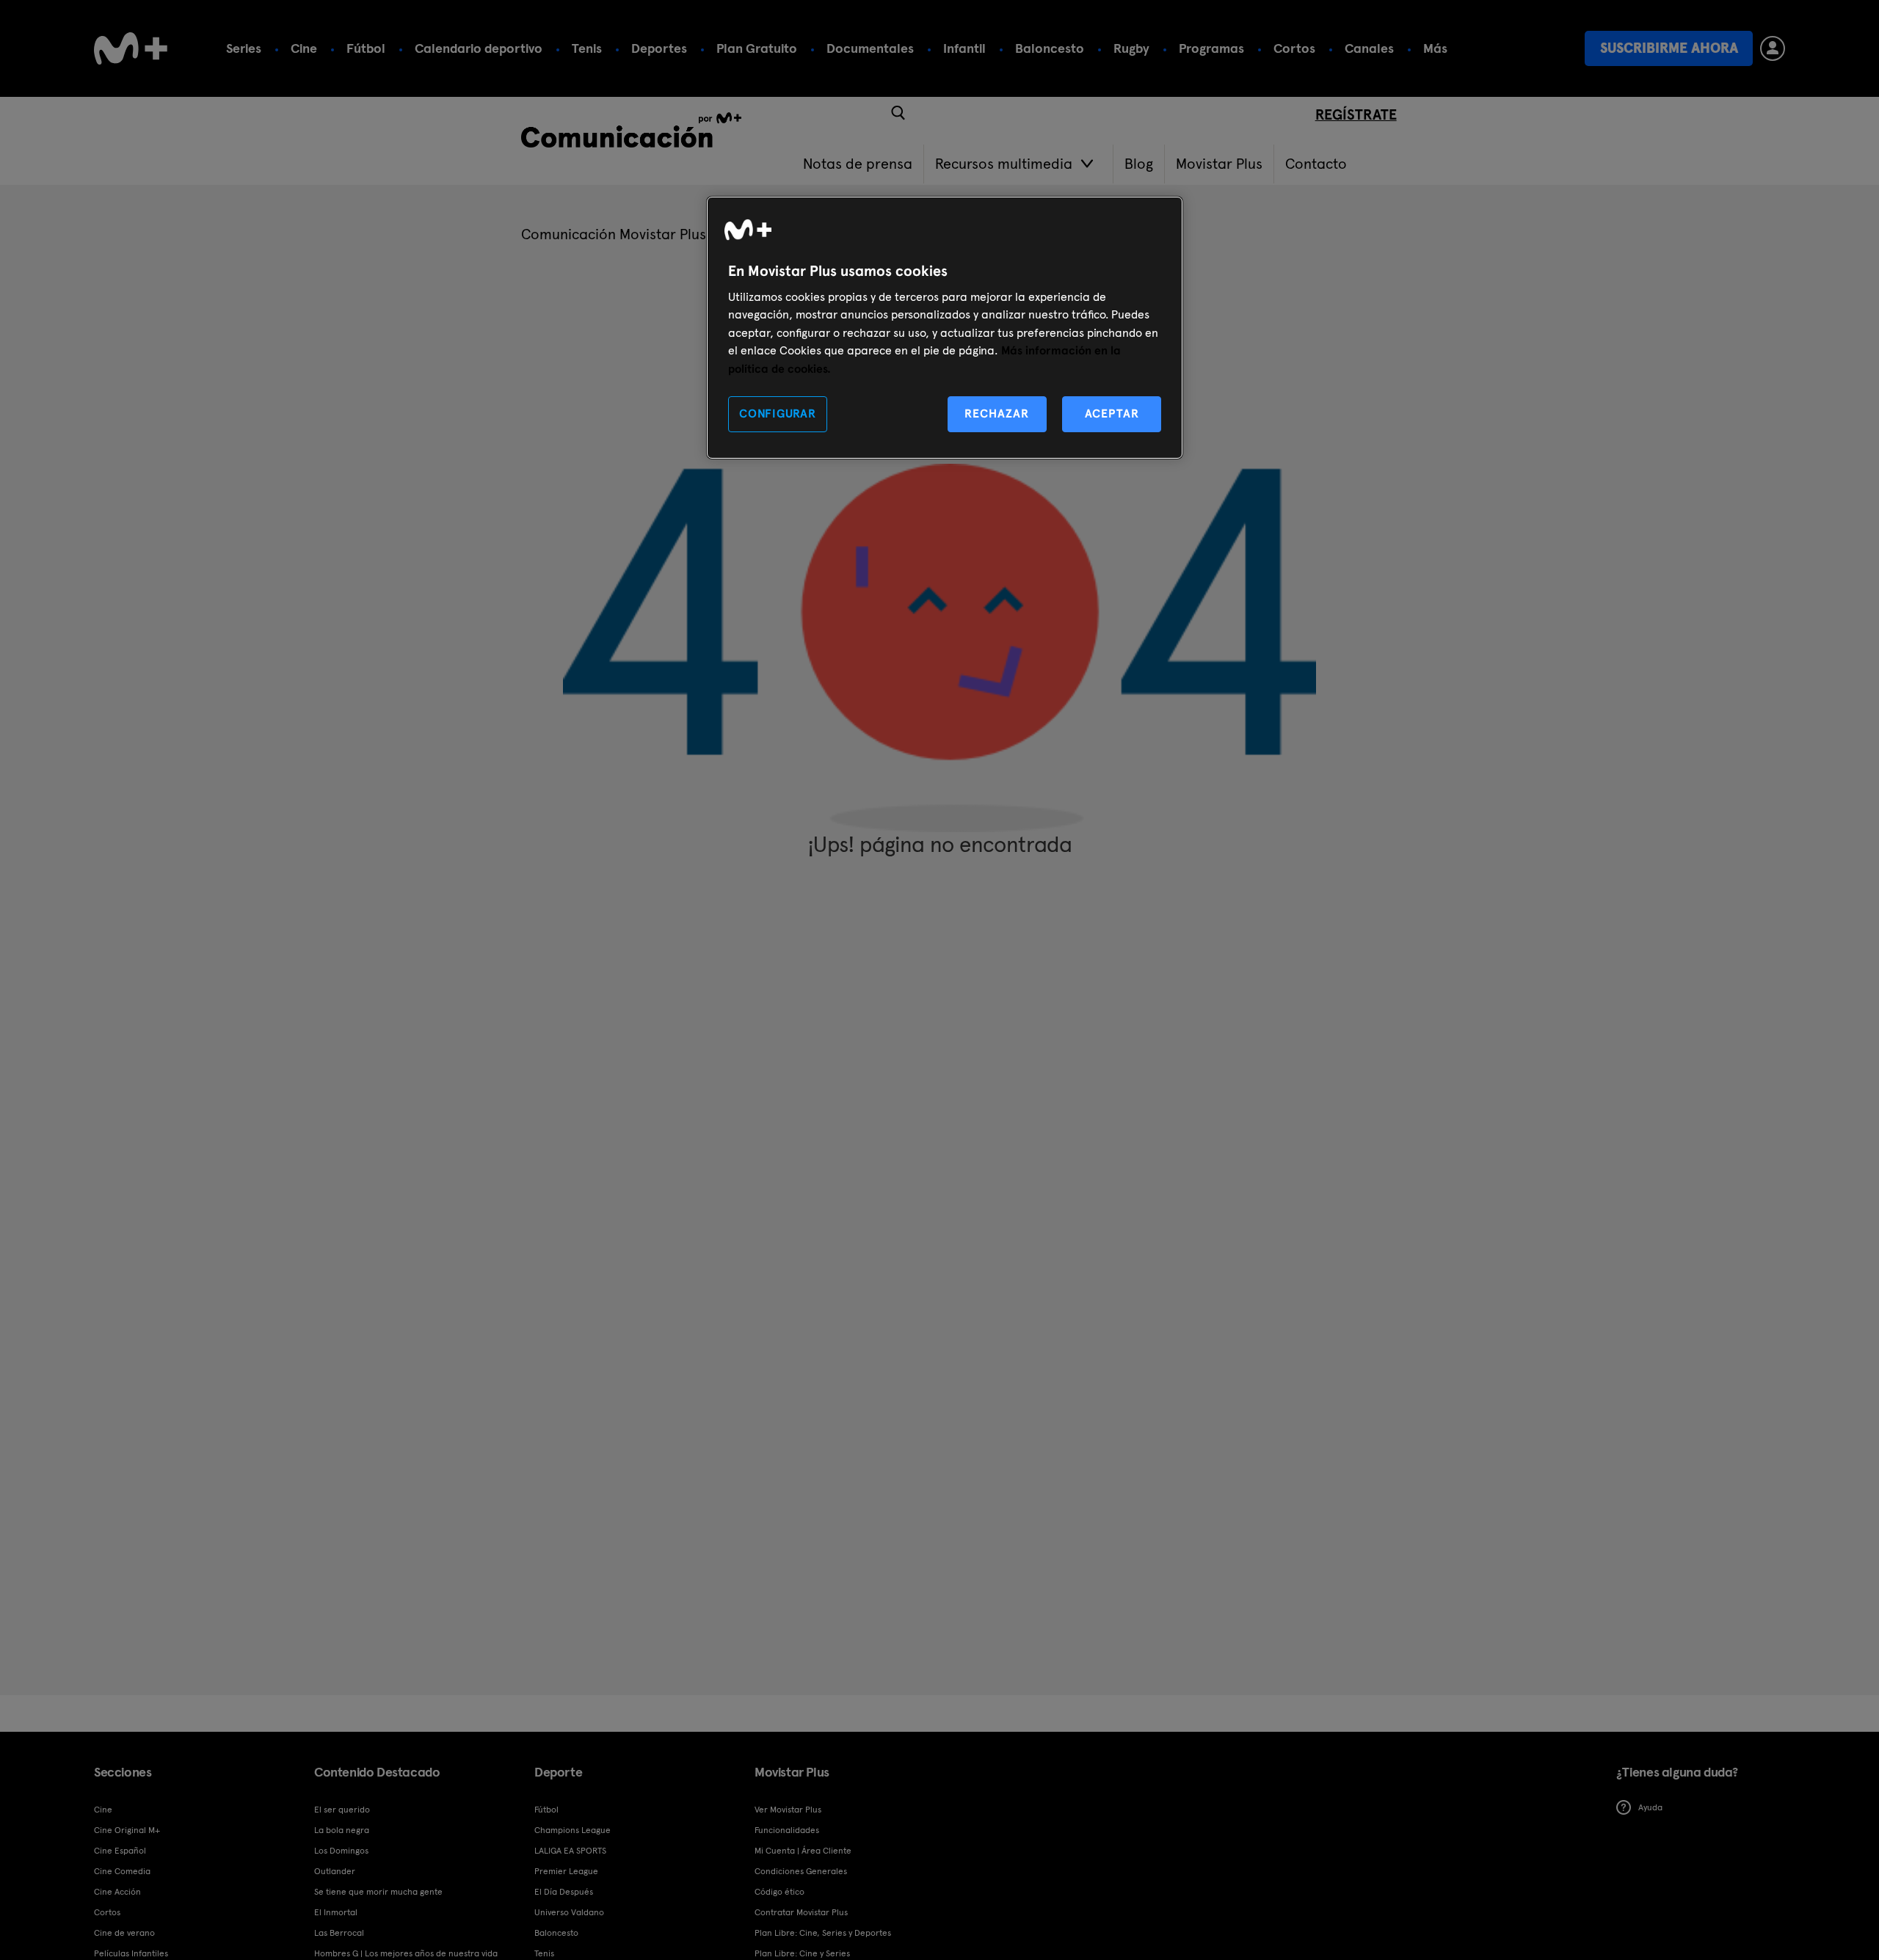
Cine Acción (117, 1892)
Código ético (779, 1892)
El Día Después (564, 1892)
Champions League (573, 1830)
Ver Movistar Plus (788, 1810)
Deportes (659, 48)
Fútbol (366, 48)
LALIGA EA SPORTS (570, 1851)
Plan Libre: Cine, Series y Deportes (823, 1933)
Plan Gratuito (757, 48)
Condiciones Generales (801, 1871)
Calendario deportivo (479, 48)
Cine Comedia (122, 1871)
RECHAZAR (997, 414)
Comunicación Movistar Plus (614, 234)
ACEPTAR (1112, 414)
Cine (304, 48)
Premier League (566, 1871)
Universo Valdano (569, 1912)
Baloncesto (1050, 48)
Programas (1211, 48)
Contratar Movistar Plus (801, 1912)
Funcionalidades (787, 1830)
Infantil (964, 48)
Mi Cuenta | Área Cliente (803, 1851)
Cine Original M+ (127, 1830)
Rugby (1131, 48)
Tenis (587, 48)
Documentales (870, 48)
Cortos (1294, 48)
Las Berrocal (339, 1933)
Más (1435, 48)
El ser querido (342, 1810)
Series (244, 48)
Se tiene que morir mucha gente (378, 1892)
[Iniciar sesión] (1773, 48)
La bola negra (342, 1830)
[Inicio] (131, 48)
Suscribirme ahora (1669, 48)
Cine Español (120, 1851)
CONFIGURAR (778, 414)
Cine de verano (124, 1933)
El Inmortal (336, 1912)
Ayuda (1650, 1807)
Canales (1369, 48)
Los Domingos (341, 1851)
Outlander (335, 1871)
